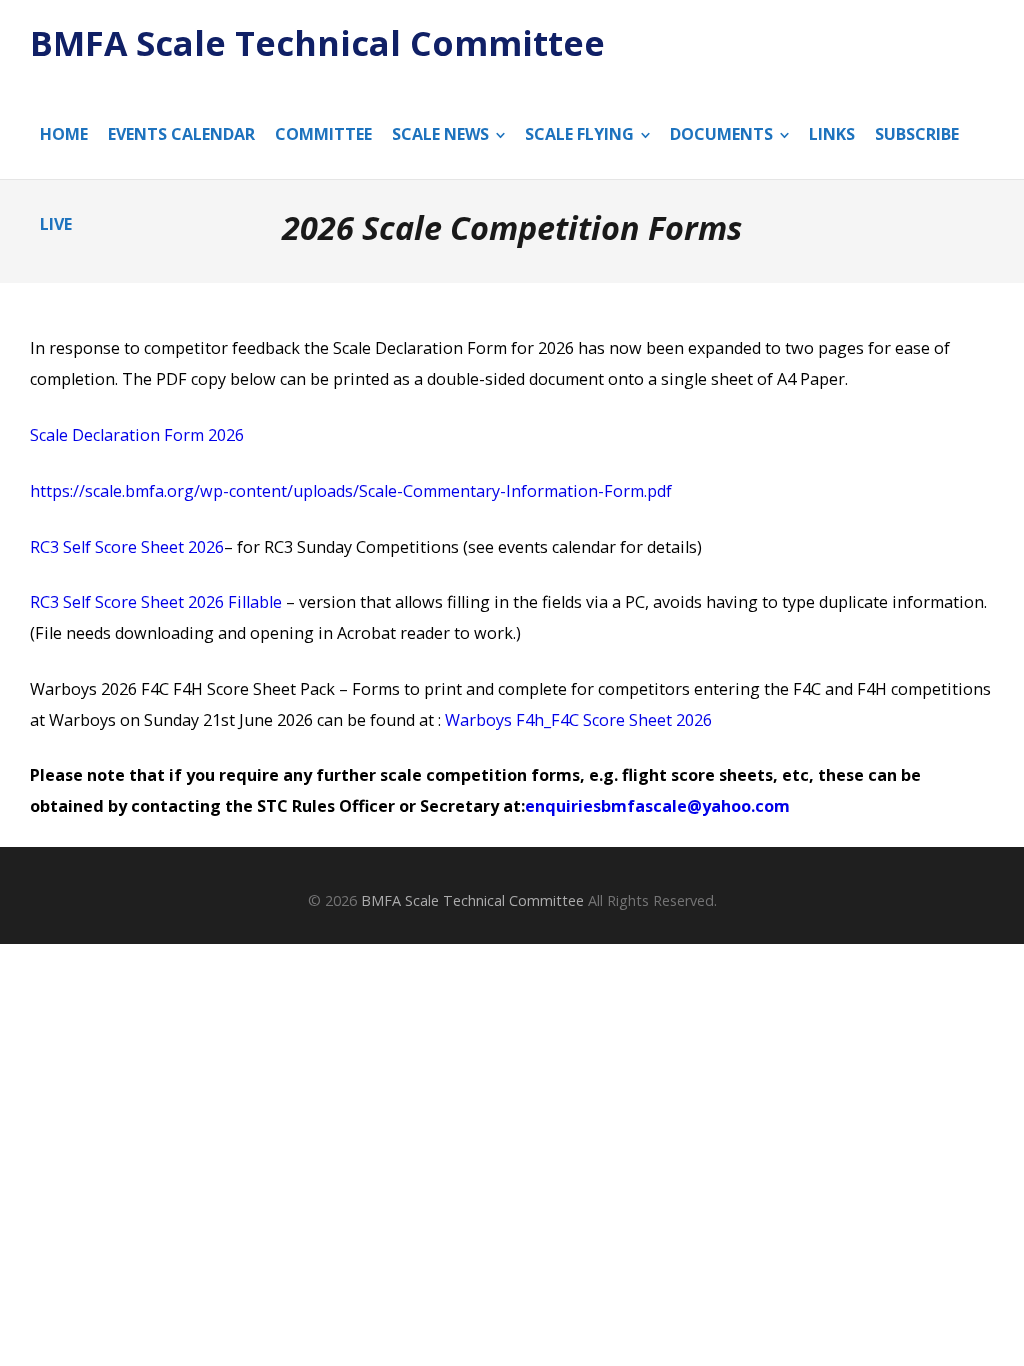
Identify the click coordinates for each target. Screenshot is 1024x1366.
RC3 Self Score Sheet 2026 (127, 547)
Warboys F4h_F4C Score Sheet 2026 (578, 720)
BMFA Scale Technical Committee (317, 44)
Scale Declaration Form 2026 (137, 435)
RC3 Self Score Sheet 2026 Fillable (156, 602)
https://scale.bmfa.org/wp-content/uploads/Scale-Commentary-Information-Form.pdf (351, 491)
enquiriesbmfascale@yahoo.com (657, 806)
